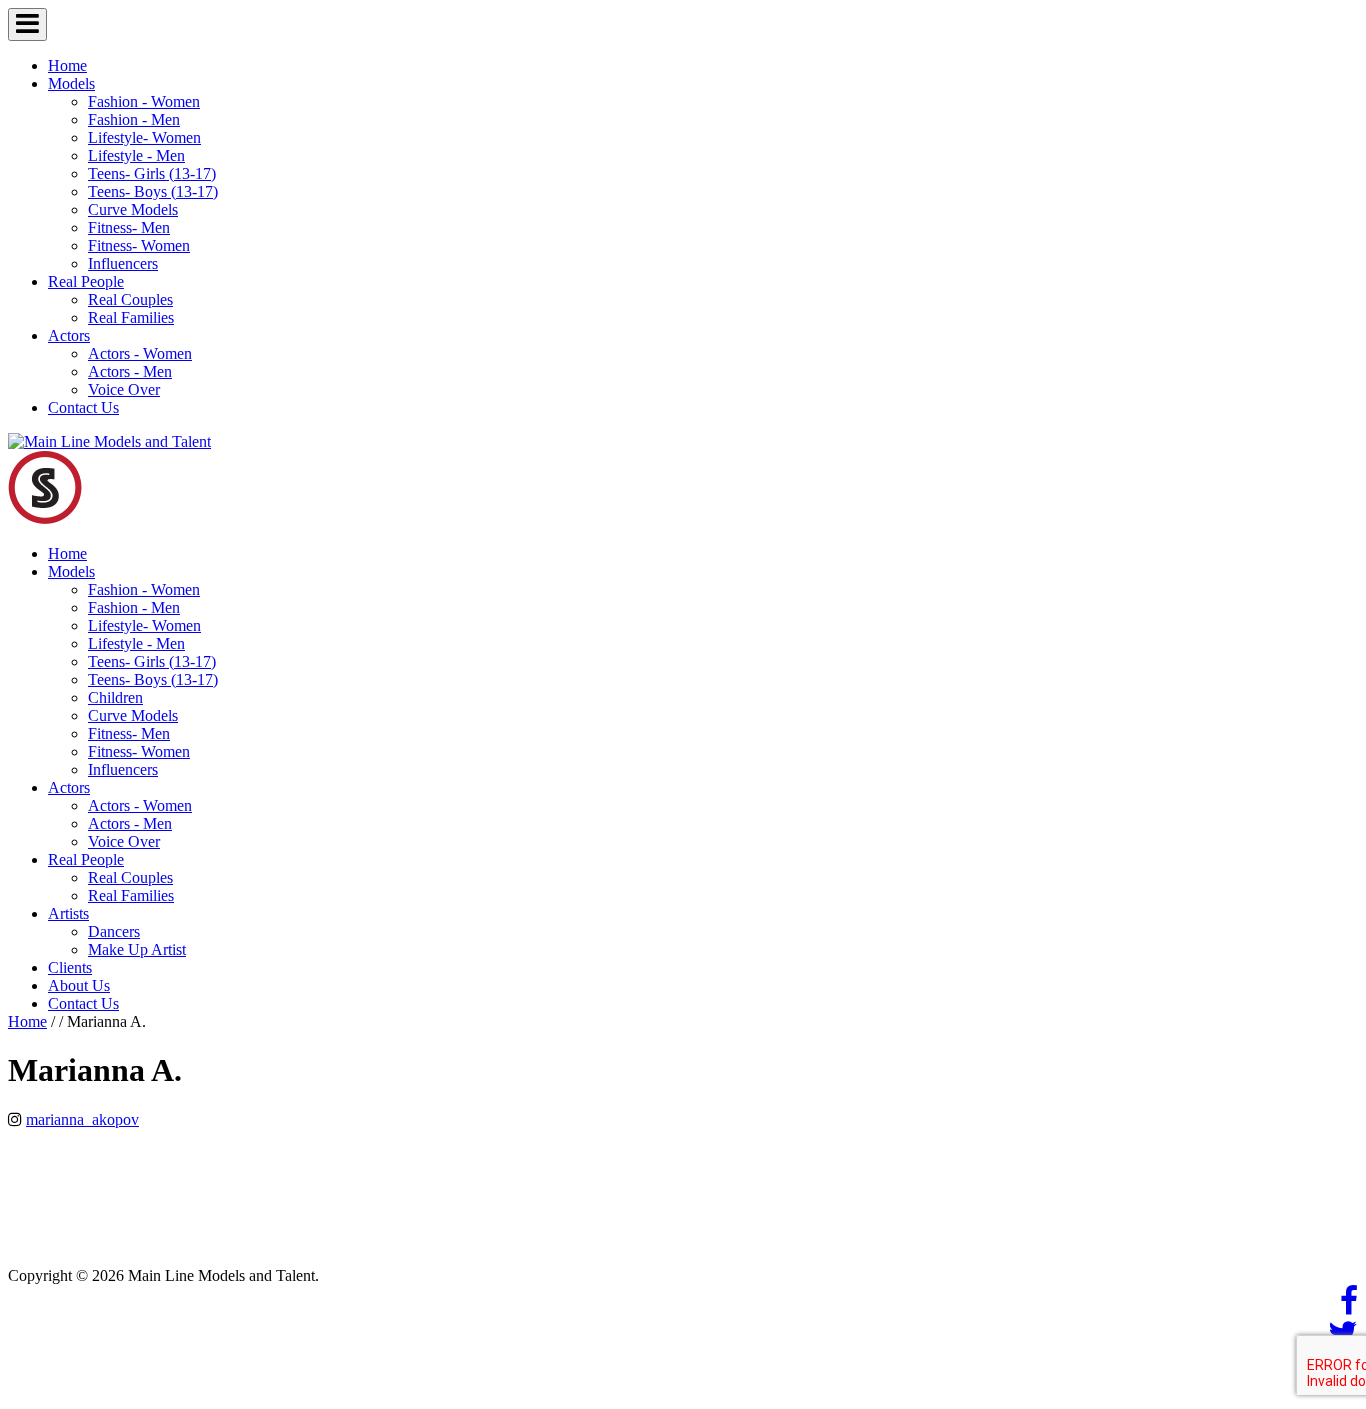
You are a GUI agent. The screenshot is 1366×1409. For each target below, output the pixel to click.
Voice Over (124, 389)
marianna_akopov (82, 1119)
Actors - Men (130, 371)
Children (115, 697)
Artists (68, 913)
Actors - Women (140, 353)
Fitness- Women (139, 245)
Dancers (114, 931)
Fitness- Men (129, 227)
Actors (69, 335)
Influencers (123, 263)
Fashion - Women (144, 101)
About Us (79, 985)
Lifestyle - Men (136, 155)
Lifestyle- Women (144, 137)
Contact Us (83, 407)
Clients (70, 967)
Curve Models (133, 209)
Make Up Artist (137, 949)
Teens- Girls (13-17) (152, 173)
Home (67, 65)
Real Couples (130, 299)
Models (71, 83)
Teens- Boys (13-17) (153, 191)
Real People (86, 281)
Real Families (131, 317)
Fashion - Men (134, 119)
